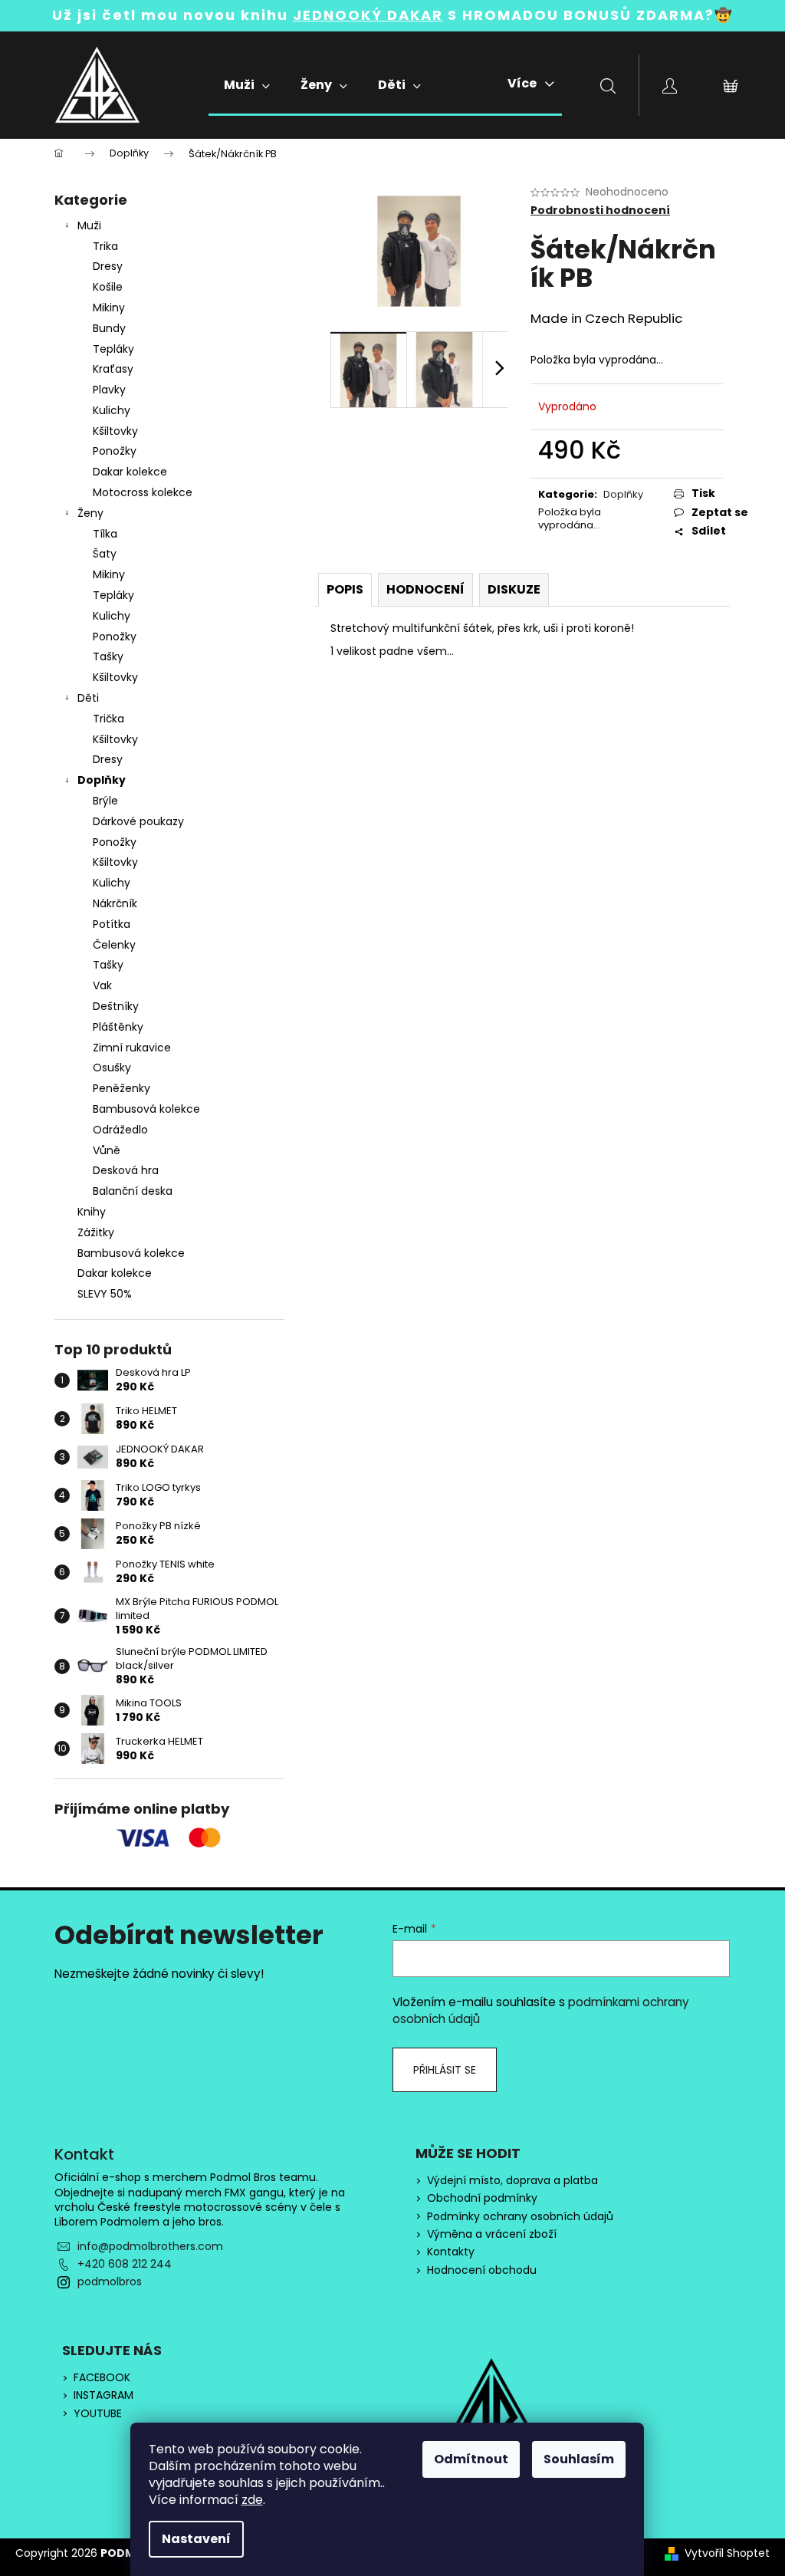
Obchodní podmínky (482, 2198)
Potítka (112, 924)
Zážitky (96, 1232)
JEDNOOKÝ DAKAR (368, 15)
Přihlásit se (445, 2070)
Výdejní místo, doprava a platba (512, 2181)
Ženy (90, 513)
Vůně (107, 1150)
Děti (88, 698)
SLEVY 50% (105, 1294)
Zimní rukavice (132, 1048)
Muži (89, 225)
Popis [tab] (345, 589)
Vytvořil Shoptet (727, 2553)
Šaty (105, 554)
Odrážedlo (120, 1130)
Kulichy (112, 410)
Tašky (108, 656)
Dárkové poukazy (138, 821)
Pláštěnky (118, 1027)
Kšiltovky (115, 431)
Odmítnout (471, 2459)
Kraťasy (113, 369)
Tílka (105, 534)
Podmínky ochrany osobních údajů (520, 2217)
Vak (102, 985)
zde (252, 2500)
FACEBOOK (102, 2378)
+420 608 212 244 (125, 2264)
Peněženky (122, 1088)
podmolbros (110, 2282)
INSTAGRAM (103, 2395)
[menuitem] (247, 85)
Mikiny (109, 308)
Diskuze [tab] (514, 589)
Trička (108, 719)
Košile (108, 287)
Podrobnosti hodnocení (600, 211)
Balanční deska (133, 1191)
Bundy (109, 328)
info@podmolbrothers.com (150, 2246)
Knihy (92, 1212)
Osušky (112, 1068)
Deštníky (116, 1006)
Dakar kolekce (130, 472)
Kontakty (451, 2252)
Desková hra (126, 1170)
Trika (105, 246)
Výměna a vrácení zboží (492, 2234)
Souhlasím (579, 2459)
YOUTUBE (98, 2414)
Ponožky (115, 451)
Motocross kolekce (143, 492)
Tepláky (113, 349)
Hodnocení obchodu (482, 2270)
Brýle (105, 801)
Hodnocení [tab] (425, 589)
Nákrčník (115, 903)
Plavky (109, 390)
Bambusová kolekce (146, 1109)
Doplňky (102, 780)
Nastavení (196, 2539)
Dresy (108, 266)
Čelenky (114, 945)
